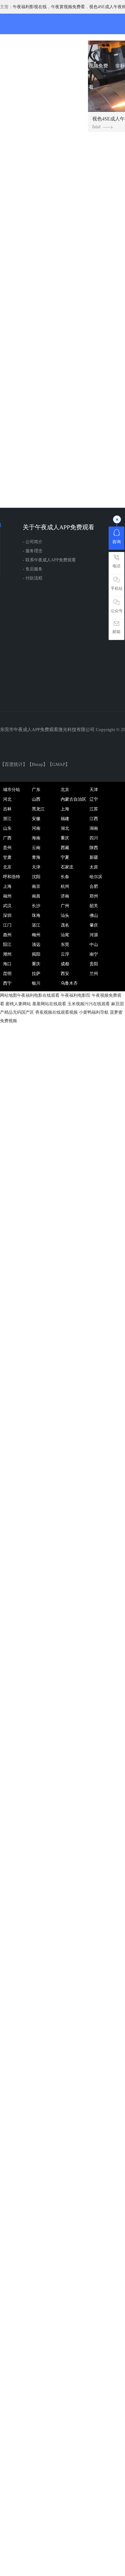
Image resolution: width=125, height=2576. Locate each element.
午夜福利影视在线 (30, 7)
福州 (7, 896)
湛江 (36, 925)
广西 (7, 838)
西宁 (7, 983)
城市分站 (12, 790)
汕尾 (65, 935)
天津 (94, 790)
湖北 (65, 828)
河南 (36, 828)
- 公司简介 (33, 542)
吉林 (7, 809)
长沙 (36, 906)
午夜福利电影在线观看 (38, 995)
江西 (94, 819)
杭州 (65, 886)
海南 (36, 838)
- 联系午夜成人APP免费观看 (49, 560)
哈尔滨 (96, 877)
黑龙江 (38, 809)
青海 (36, 857)
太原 (94, 867)
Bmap (37, 764)
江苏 (94, 809)
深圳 (7, 916)
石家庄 (67, 867)
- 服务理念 (33, 551)
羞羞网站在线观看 (49, 1004)
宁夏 (65, 857)
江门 (7, 925)
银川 (36, 983)
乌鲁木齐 (69, 983)
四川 (94, 838)
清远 (36, 945)
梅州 (36, 935)
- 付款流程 (33, 578)
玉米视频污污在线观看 (89, 1004)
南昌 (36, 896)
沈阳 (36, 877)
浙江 (7, 819)
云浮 (65, 954)
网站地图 (8, 995)
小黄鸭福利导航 (94, 1012)
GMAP (59, 764)
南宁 (94, 954)
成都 (65, 964)
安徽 (36, 819)
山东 (7, 828)
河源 (94, 935)
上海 (65, 809)
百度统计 (14, 764)
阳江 (7, 945)
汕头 (65, 916)
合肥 (94, 886)
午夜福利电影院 (76, 995)
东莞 (65, 945)
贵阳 (94, 964)
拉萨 (36, 974)
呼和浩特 (12, 877)
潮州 (7, 954)
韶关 (94, 906)
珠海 (36, 916)
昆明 (7, 974)
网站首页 (18, 66)
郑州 (94, 896)
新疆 (94, 857)
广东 (36, 790)
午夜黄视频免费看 (68, 7)
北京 (65, 790)
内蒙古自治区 (73, 799)
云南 (36, 848)
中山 (94, 945)
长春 (65, 877)
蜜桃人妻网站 (18, 1004)
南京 (36, 886)
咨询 (117, 542)
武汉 (7, 906)
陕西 (94, 848)
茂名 (65, 925)
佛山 (94, 916)
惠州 (7, 935)
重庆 (65, 838)
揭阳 (36, 954)
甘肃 (7, 857)
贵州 (7, 848)
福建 (65, 819)
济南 (65, 896)
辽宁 (94, 799)
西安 (65, 974)
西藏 (65, 848)
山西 (36, 799)
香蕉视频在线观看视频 (56, 1012)
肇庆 (94, 925)
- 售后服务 (33, 569)
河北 (7, 799)
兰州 (94, 974)
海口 (7, 964)
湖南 (94, 828)
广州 (65, 906)
